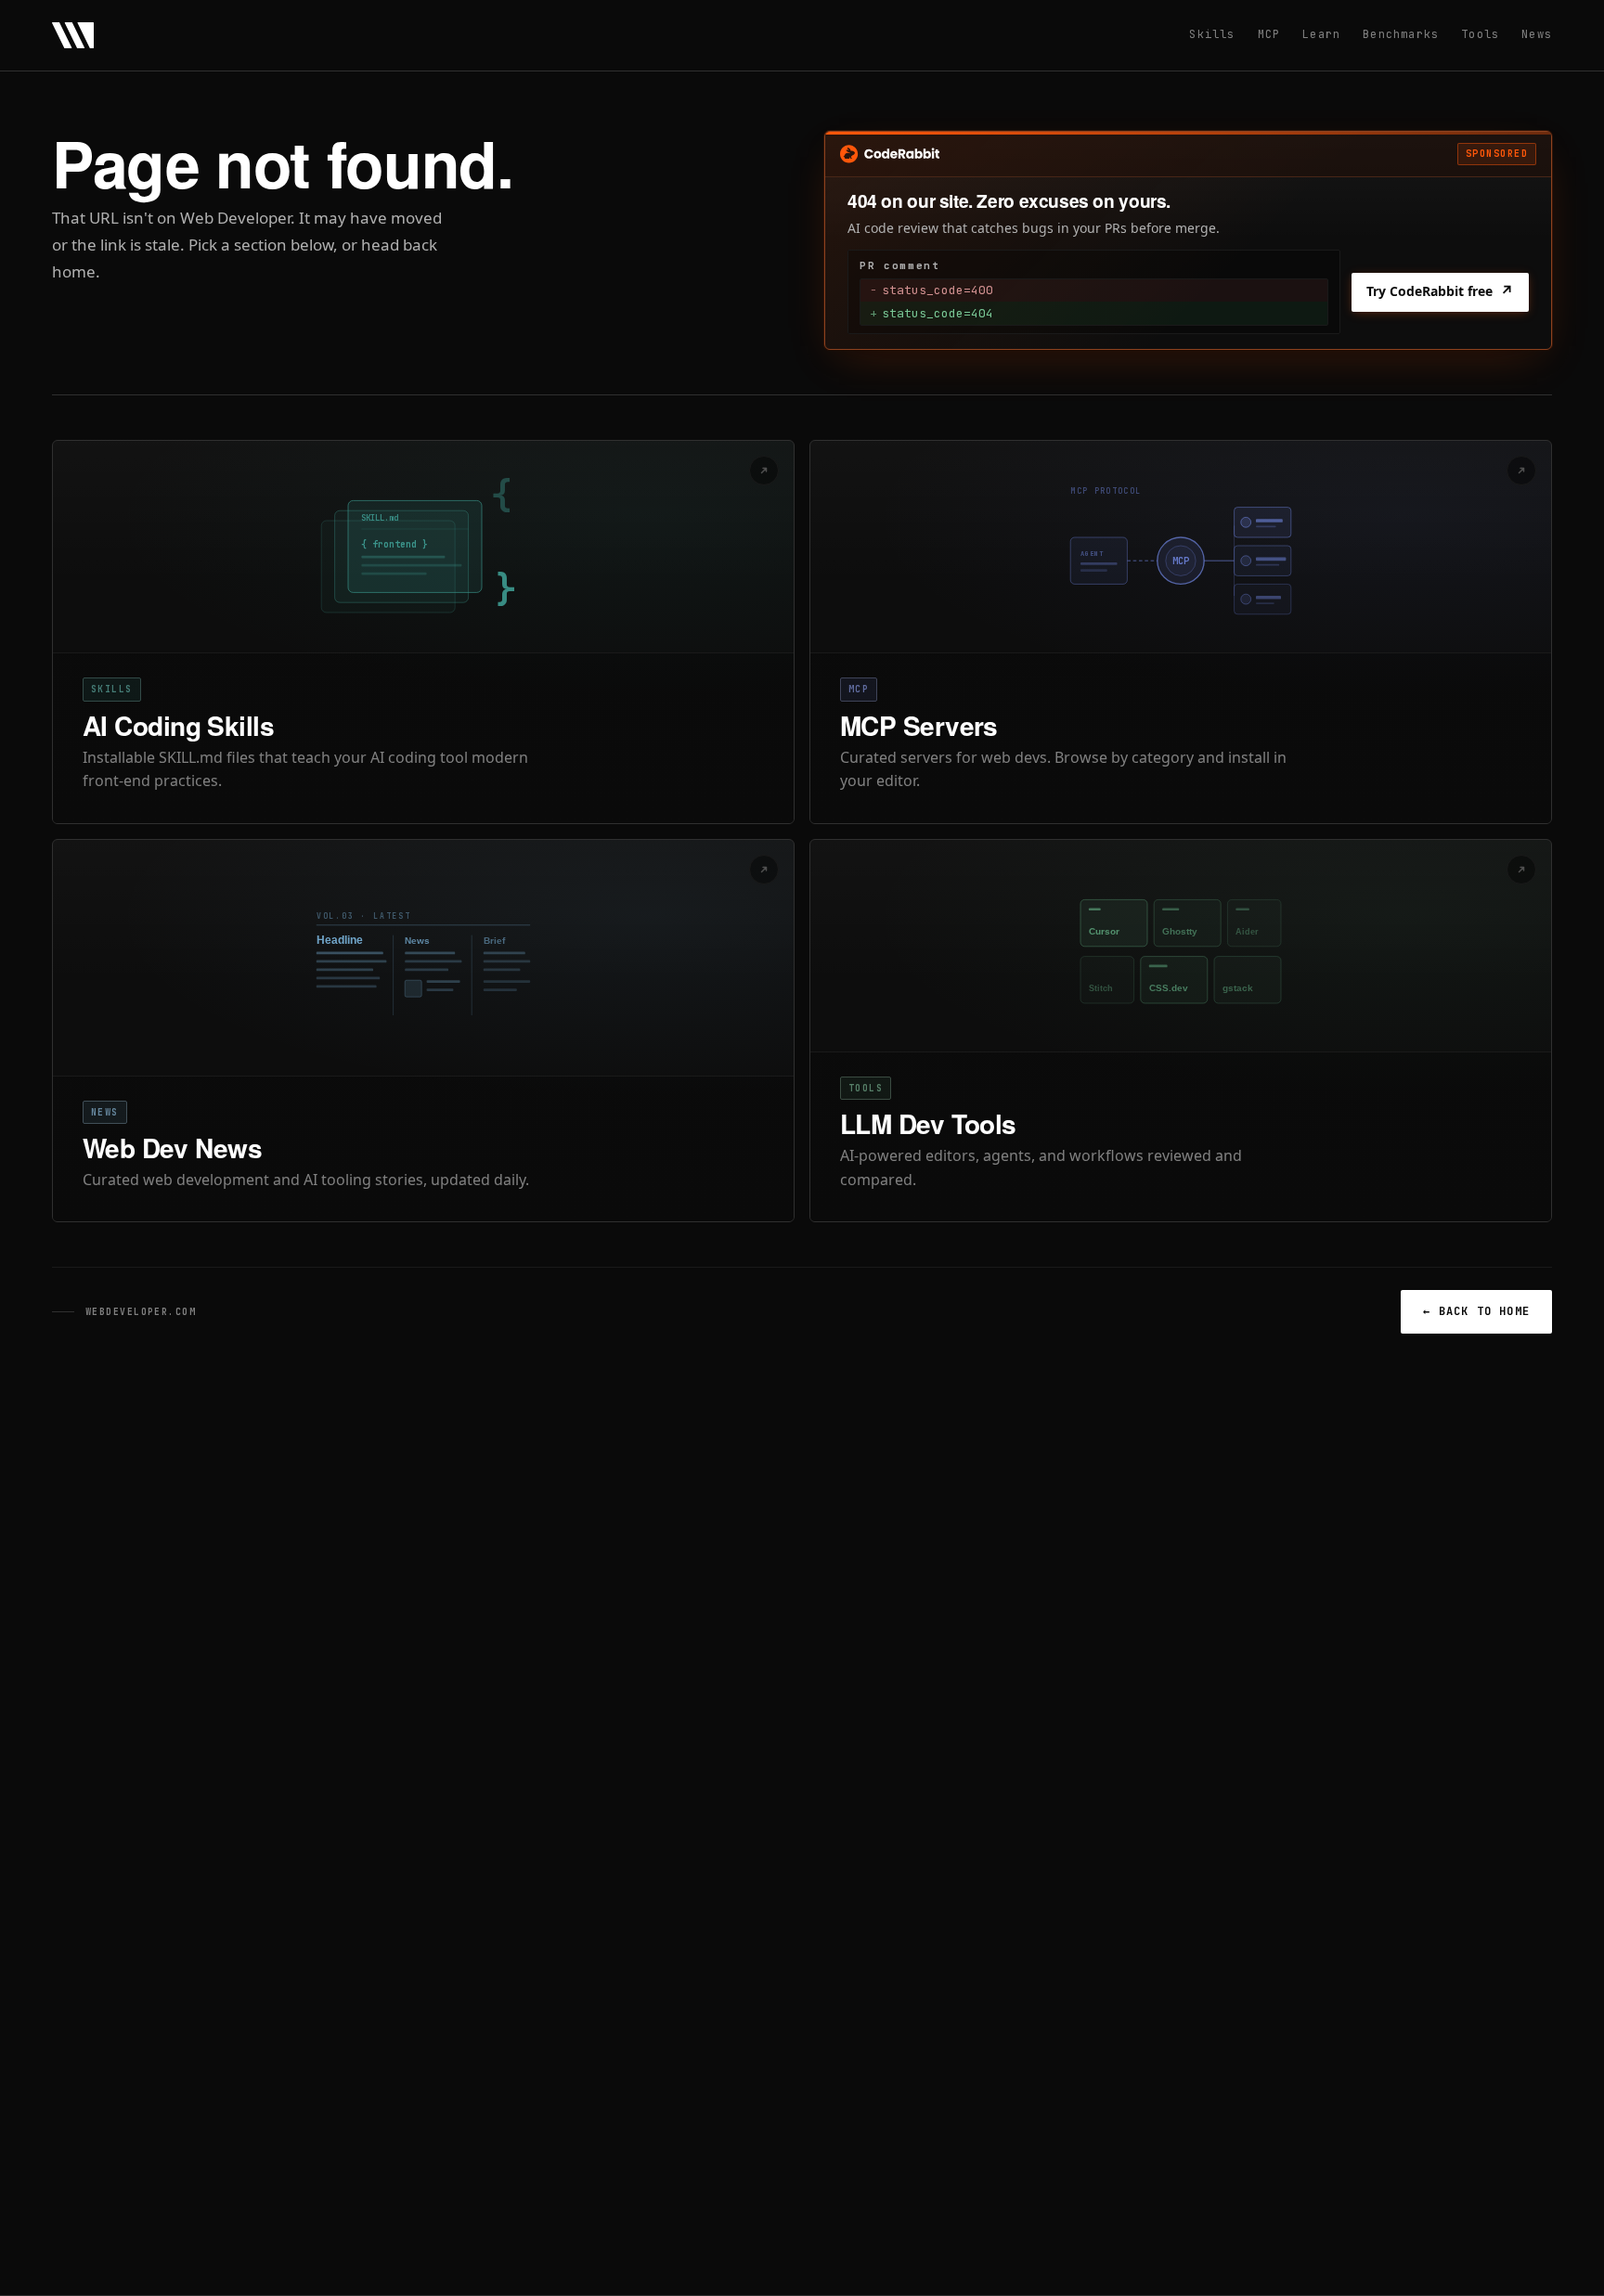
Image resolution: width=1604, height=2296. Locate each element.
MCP (1269, 34)
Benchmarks (1401, 34)
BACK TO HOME (1476, 1311)
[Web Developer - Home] (73, 35)
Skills (1212, 34)
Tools (1480, 34)
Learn (1321, 34)
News (1537, 34)
